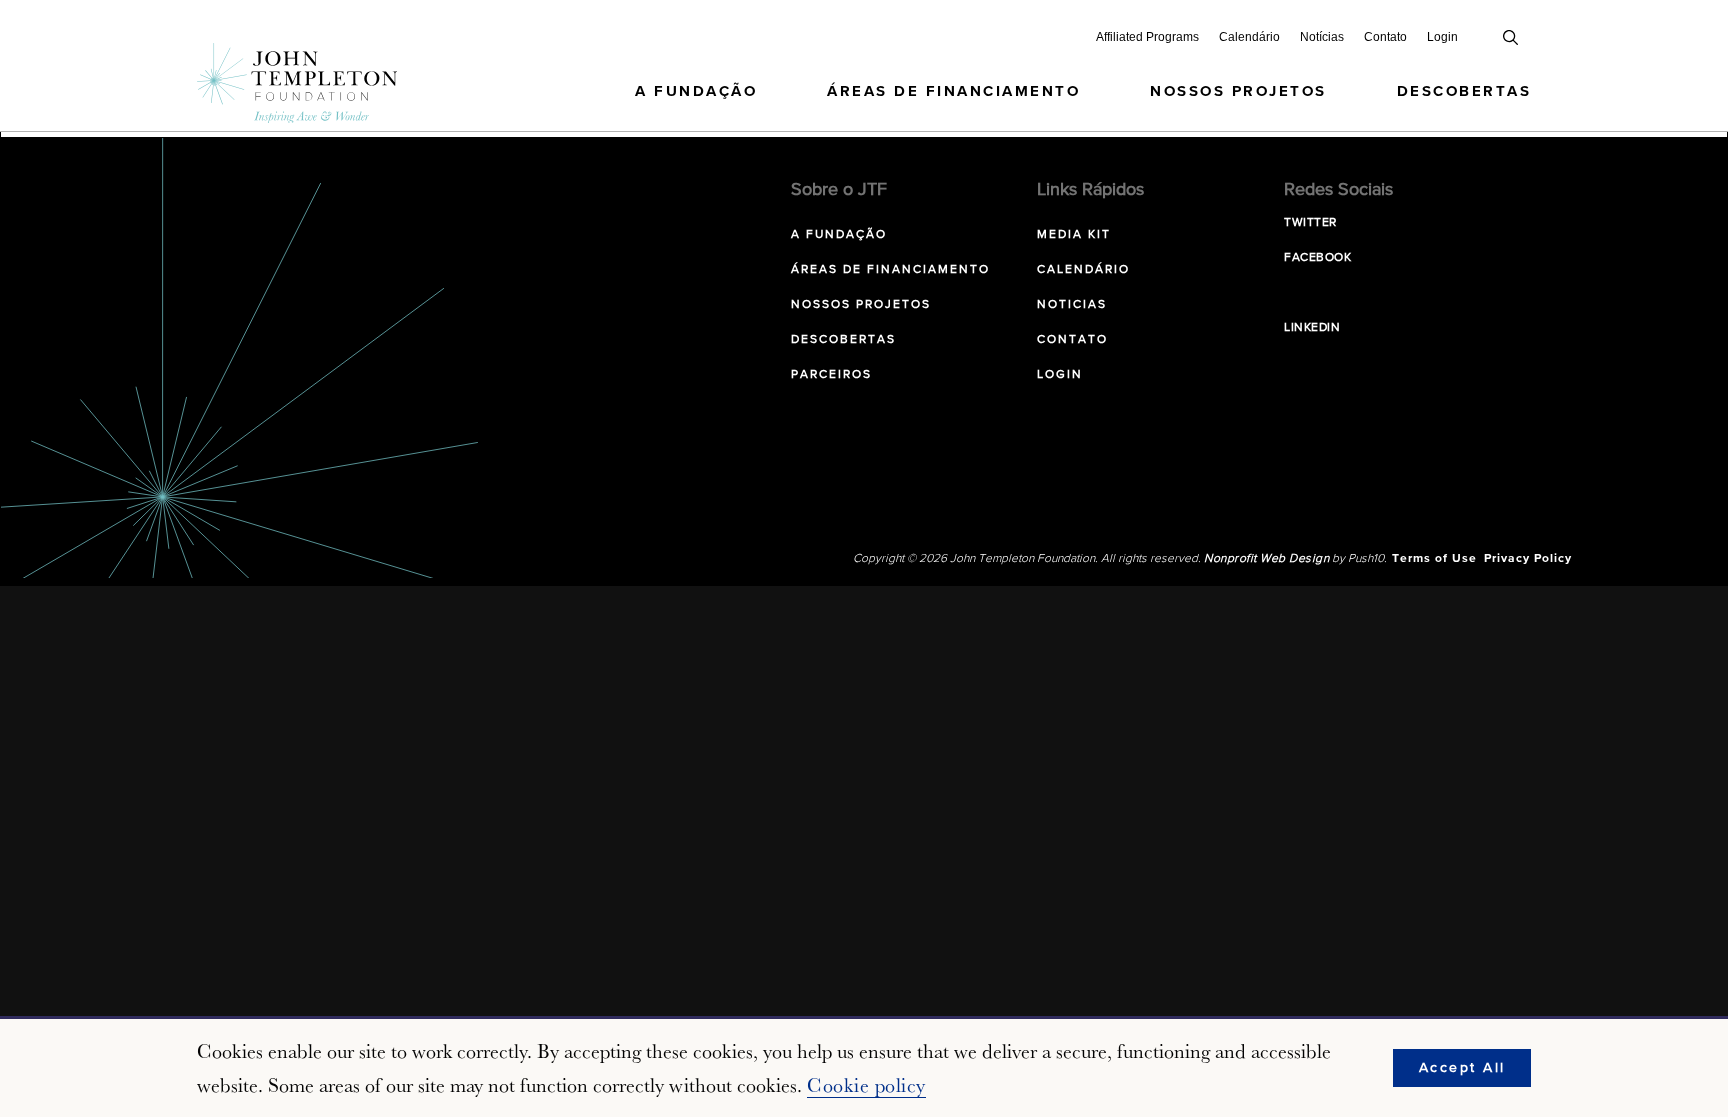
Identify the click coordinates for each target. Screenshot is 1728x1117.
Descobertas (1464, 91)
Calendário (1249, 37)
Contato (1385, 37)
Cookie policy (866, 1085)
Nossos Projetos (1238, 91)
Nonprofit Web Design (1266, 559)
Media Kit (1074, 235)
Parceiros (831, 375)
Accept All (1462, 1068)
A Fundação (696, 91)
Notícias (1322, 37)
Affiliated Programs (1147, 37)
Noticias (1072, 305)
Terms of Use (1434, 559)
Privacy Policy (1528, 559)
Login (1442, 37)
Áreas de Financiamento (953, 91)
